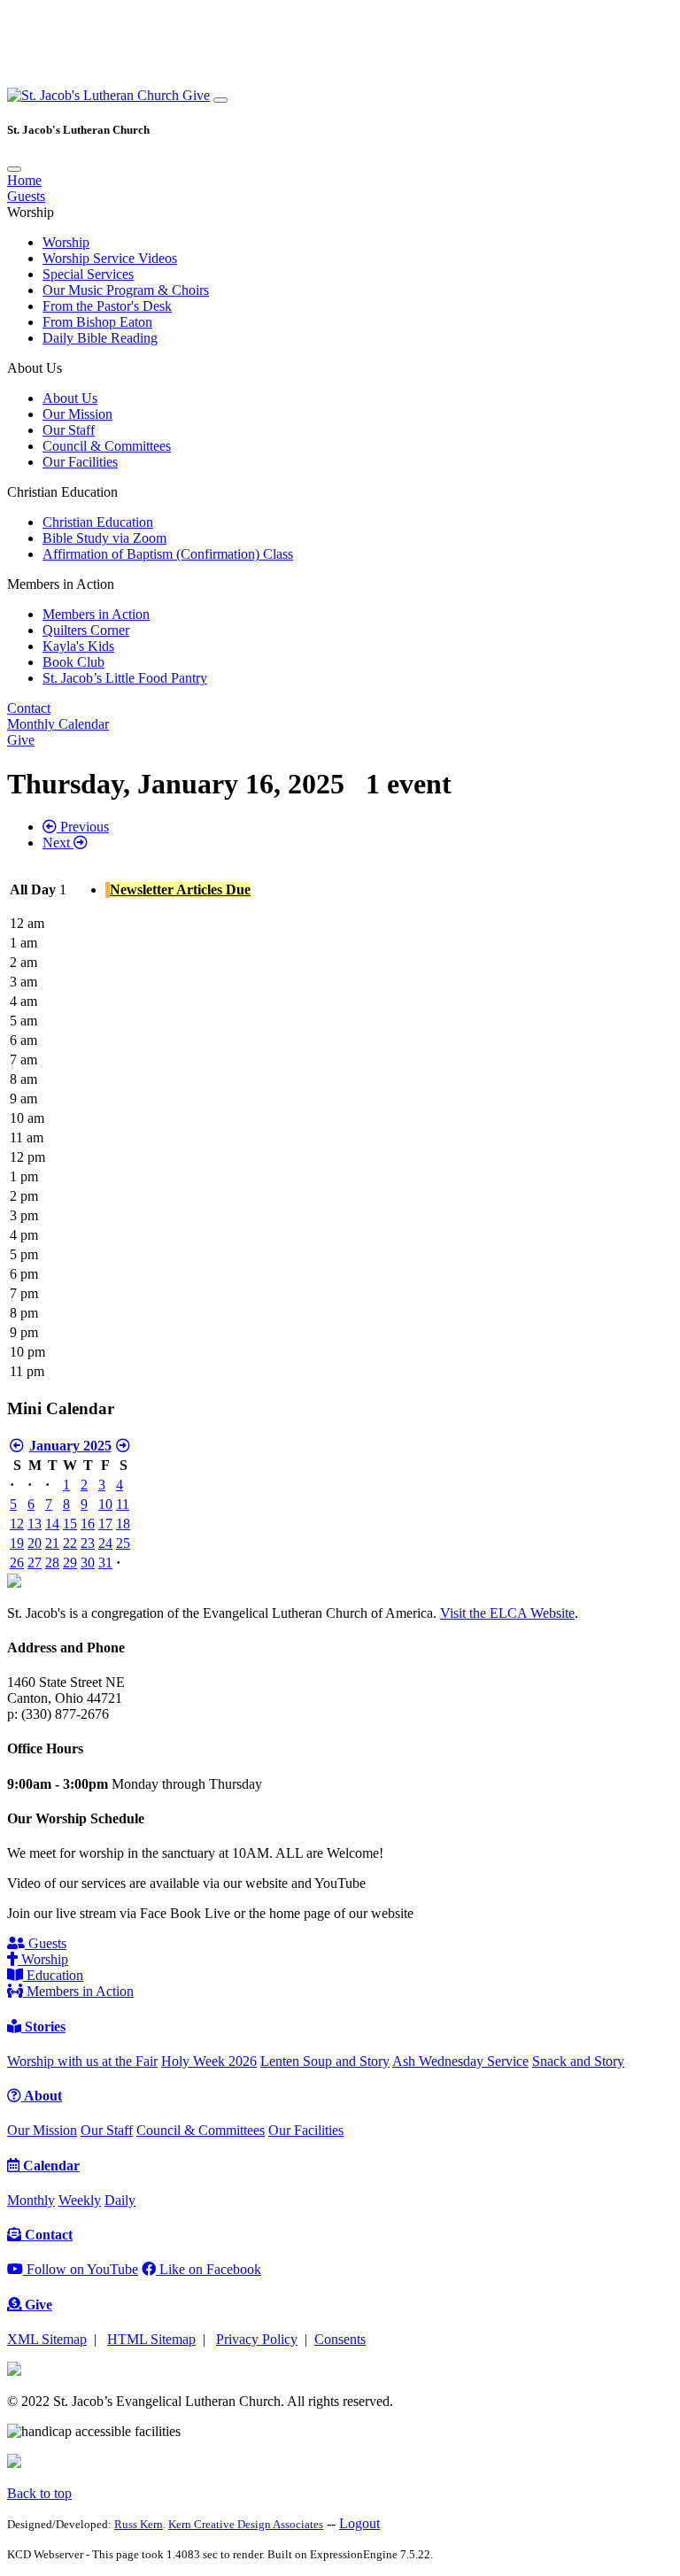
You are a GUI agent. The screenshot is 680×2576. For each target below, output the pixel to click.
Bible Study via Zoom (104, 538)
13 (35, 1524)
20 (35, 1543)
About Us (70, 398)
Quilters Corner (86, 630)
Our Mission (77, 414)
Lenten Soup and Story (325, 2061)
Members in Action (96, 614)
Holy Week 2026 (209, 2061)
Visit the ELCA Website (507, 1613)
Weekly (80, 2200)
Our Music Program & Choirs (126, 290)
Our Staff (69, 430)
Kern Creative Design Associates (246, 2524)
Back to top (39, 2493)
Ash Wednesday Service (460, 2061)
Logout (359, 2523)
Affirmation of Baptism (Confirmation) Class (168, 554)
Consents (340, 2339)
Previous (83, 827)
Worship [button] (31, 212)
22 (70, 1543)
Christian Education (98, 522)
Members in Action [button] (61, 584)
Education (53, 1975)
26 (17, 1563)
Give (196, 95)
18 (123, 1524)
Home (24, 180)
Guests (26, 196)
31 (105, 1563)
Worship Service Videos (110, 258)
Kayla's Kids (78, 646)
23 (88, 1543)
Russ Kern (139, 2524)
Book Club (73, 662)
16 (88, 1524)
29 (70, 1563)
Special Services (88, 274)
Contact (29, 708)
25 (123, 1543)
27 (35, 1563)
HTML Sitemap (151, 2339)
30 (88, 1563)
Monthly (31, 2200)
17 (105, 1524)
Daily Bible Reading (100, 338)
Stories (43, 2027)
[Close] (14, 169)
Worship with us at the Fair (82, 2061)
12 (17, 1524)
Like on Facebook (209, 2269)
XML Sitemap (47, 2339)
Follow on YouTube (81, 2269)
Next (58, 843)
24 (105, 1543)
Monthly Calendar (58, 724)
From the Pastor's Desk (107, 306)
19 (17, 1543)
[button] (95, 95)
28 (52, 1563)
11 (123, 1504)
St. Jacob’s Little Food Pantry (125, 678)
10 (105, 1504)
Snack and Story (578, 2061)
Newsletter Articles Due (180, 890)
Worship (66, 242)
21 (52, 1543)
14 (52, 1524)
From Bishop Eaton (97, 322)
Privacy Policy (257, 2339)
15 (70, 1524)
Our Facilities (80, 462)
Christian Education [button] (62, 492)
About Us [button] (35, 368)
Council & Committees (107, 446)
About (42, 2096)
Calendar (50, 2166)
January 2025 (70, 1446)
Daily (120, 2200)
